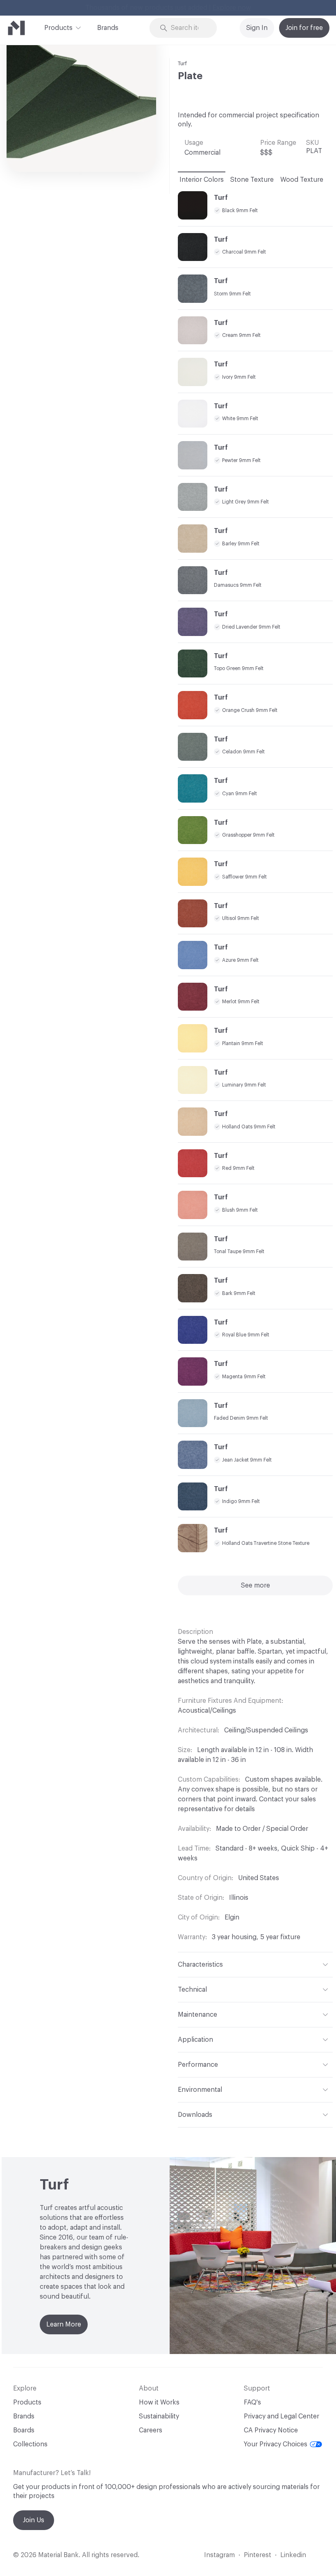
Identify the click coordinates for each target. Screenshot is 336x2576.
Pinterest (258, 2555)
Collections (30, 2444)
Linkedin (293, 2555)
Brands (108, 28)
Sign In (257, 28)
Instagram (219, 2555)
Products (58, 28)
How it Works (159, 2402)
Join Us (34, 2520)
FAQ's (252, 2402)
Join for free (304, 28)
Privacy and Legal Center (282, 2416)
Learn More (64, 2324)
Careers (151, 2430)
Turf (182, 63)
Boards (24, 2430)
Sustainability (159, 2416)
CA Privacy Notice (271, 2430)
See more (255, 1585)
